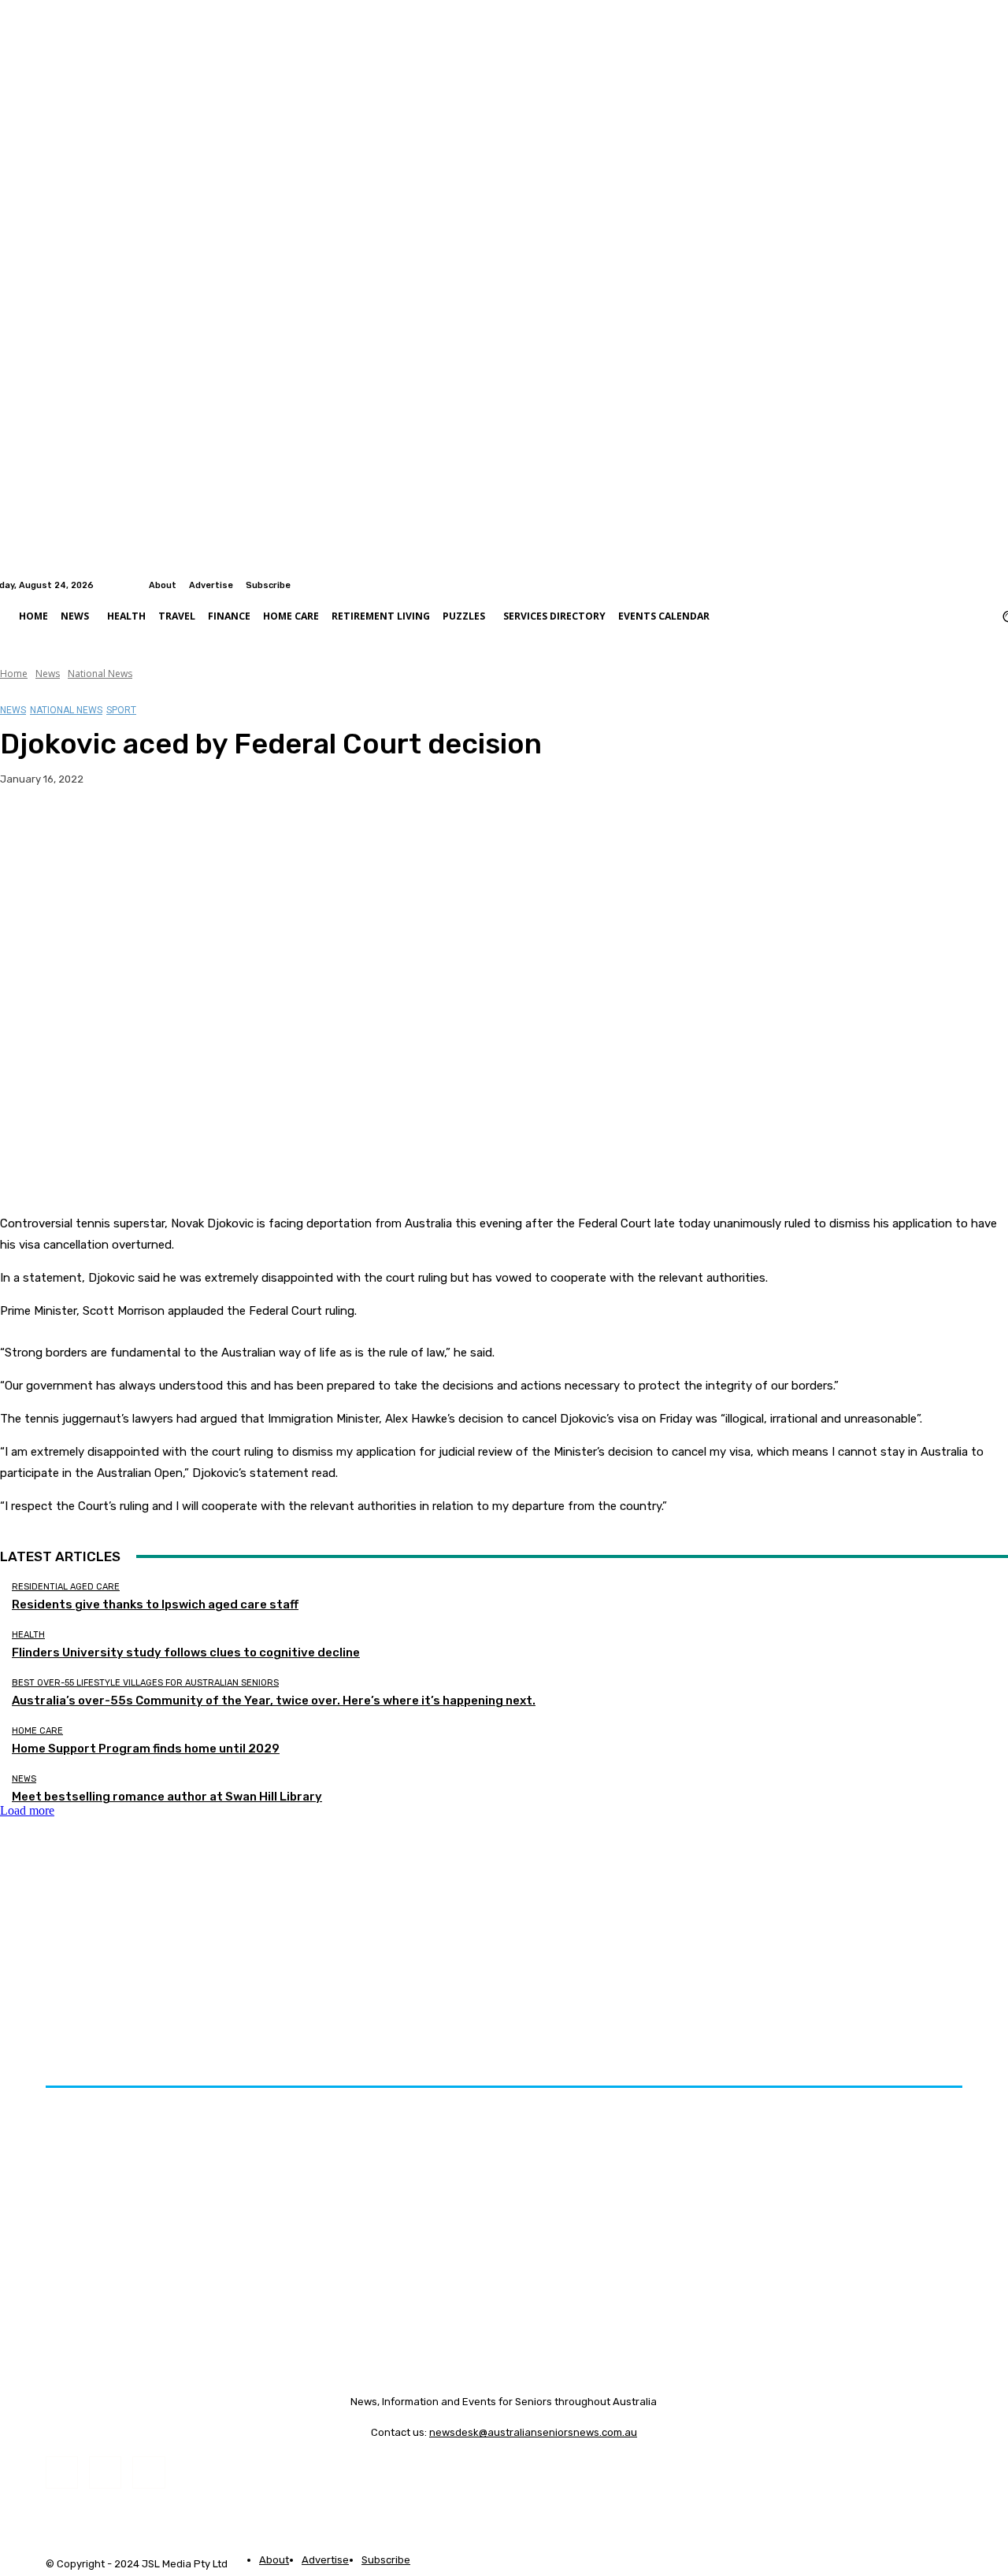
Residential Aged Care (66, 1587)
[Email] (196, 829)
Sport (121, 710)
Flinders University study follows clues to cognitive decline (186, 1653)
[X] (83, 829)
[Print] (253, 829)
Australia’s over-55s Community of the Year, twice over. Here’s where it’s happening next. (274, 1701)
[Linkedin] (999, 585)
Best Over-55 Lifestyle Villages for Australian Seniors (145, 1683)
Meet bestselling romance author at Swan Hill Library (167, 1797)
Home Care (37, 1731)
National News (100, 674)
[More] (310, 829)
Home (14, 674)
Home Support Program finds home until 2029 (146, 1749)
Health (28, 1635)
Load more (27, 1810)
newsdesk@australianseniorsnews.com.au (533, 2432)
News (48, 674)
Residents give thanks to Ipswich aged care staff (155, 1604)
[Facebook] (980, 585)
